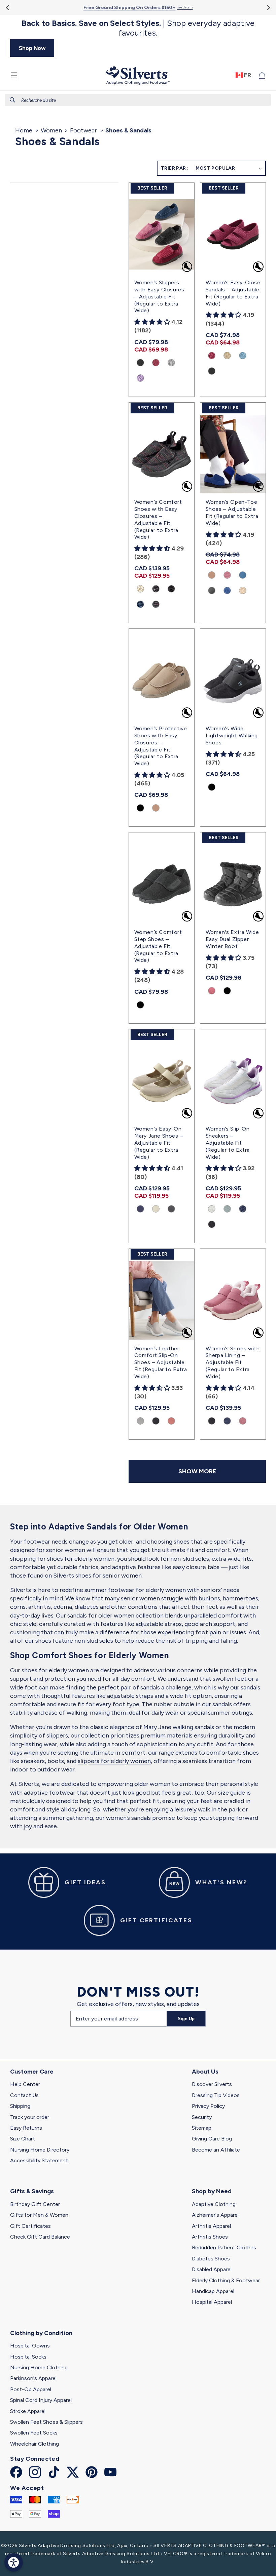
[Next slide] (268, 8)
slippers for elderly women (114, 1761)
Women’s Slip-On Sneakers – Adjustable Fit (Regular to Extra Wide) (228, 1143)
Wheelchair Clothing (34, 2444)
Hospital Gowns (30, 2346)
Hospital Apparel (212, 2302)
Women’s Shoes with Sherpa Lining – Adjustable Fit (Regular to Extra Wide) (233, 1362)
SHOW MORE (197, 1471)
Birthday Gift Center (35, 2204)
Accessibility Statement (39, 2160)
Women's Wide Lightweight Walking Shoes (232, 735)
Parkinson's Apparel (33, 2378)
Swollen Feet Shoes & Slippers (46, 2422)
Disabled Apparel (212, 2269)
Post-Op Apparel (31, 2389)
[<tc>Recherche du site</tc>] (12, 100)
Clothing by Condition (41, 2333)
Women (51, 130)
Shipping (20, 2106)
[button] (14, 75)
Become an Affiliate (216, 2150)
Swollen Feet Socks (34, 2433)
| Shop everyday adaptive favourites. (138, 28)
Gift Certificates (30, 2226)
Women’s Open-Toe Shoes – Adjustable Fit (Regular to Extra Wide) (232, 512)
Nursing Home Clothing (39, 2367)
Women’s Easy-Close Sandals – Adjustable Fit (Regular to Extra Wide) (233, 293)
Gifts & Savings (32, 2191)
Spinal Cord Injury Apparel (41, 2400)
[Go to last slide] (8, 8)
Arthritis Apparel (211, 2226)
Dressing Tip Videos (216, 2095)
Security (202, 2117)
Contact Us (24, 2095)
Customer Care (32, 2072)
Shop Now (32, 48)
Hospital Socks (28, 2357)
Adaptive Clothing (214, 2204)
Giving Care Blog (212, 2139)
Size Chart (23, 2139)
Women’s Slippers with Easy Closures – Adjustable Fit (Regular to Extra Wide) (159, 296)
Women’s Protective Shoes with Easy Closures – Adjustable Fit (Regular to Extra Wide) (161, 746)
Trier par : (175, 168)
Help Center (25, 2084)
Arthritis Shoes (210, 2237)
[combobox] (138, 100)
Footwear (83, 130)
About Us (205, 2072)
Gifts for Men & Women (39, 2215)
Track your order (30, 2117)
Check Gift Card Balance (40, 2237)
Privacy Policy (208, 2106)
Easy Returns (26, 2128)
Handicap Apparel (213, 2291)
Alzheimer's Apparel (215, 2215)
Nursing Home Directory (40, 2150)
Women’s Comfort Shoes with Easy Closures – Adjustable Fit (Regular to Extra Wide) (158, 519)
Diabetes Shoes (211, 2259)
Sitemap (202, 2128)
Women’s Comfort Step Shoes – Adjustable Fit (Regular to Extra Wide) (158, 946)
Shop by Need (212, 2191)
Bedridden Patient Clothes (224, 2247)
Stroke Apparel (28, 2411)
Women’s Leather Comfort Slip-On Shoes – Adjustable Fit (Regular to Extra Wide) (161, 1362)
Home (24, 130)
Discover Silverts (212, 2084)
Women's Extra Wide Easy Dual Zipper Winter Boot (232, 939)
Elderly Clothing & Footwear (226, 2280)
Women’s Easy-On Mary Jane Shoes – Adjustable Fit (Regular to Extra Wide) (159, 1143)
